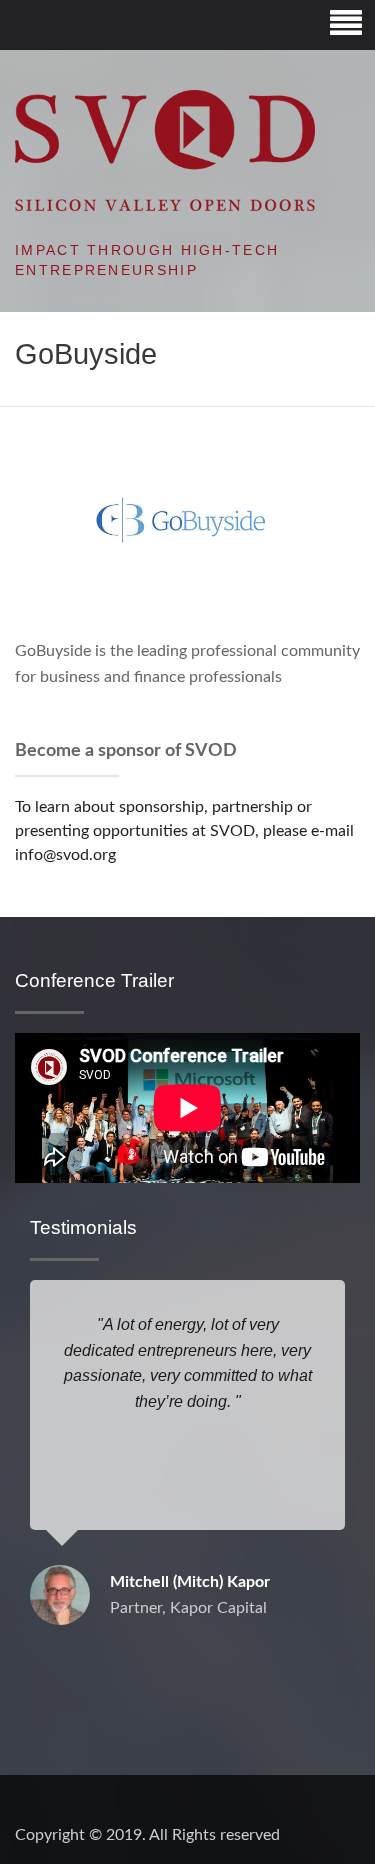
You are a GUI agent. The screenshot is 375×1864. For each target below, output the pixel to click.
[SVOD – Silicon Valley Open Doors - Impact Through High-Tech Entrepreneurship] (165, 150)
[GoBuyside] (187, 519)
